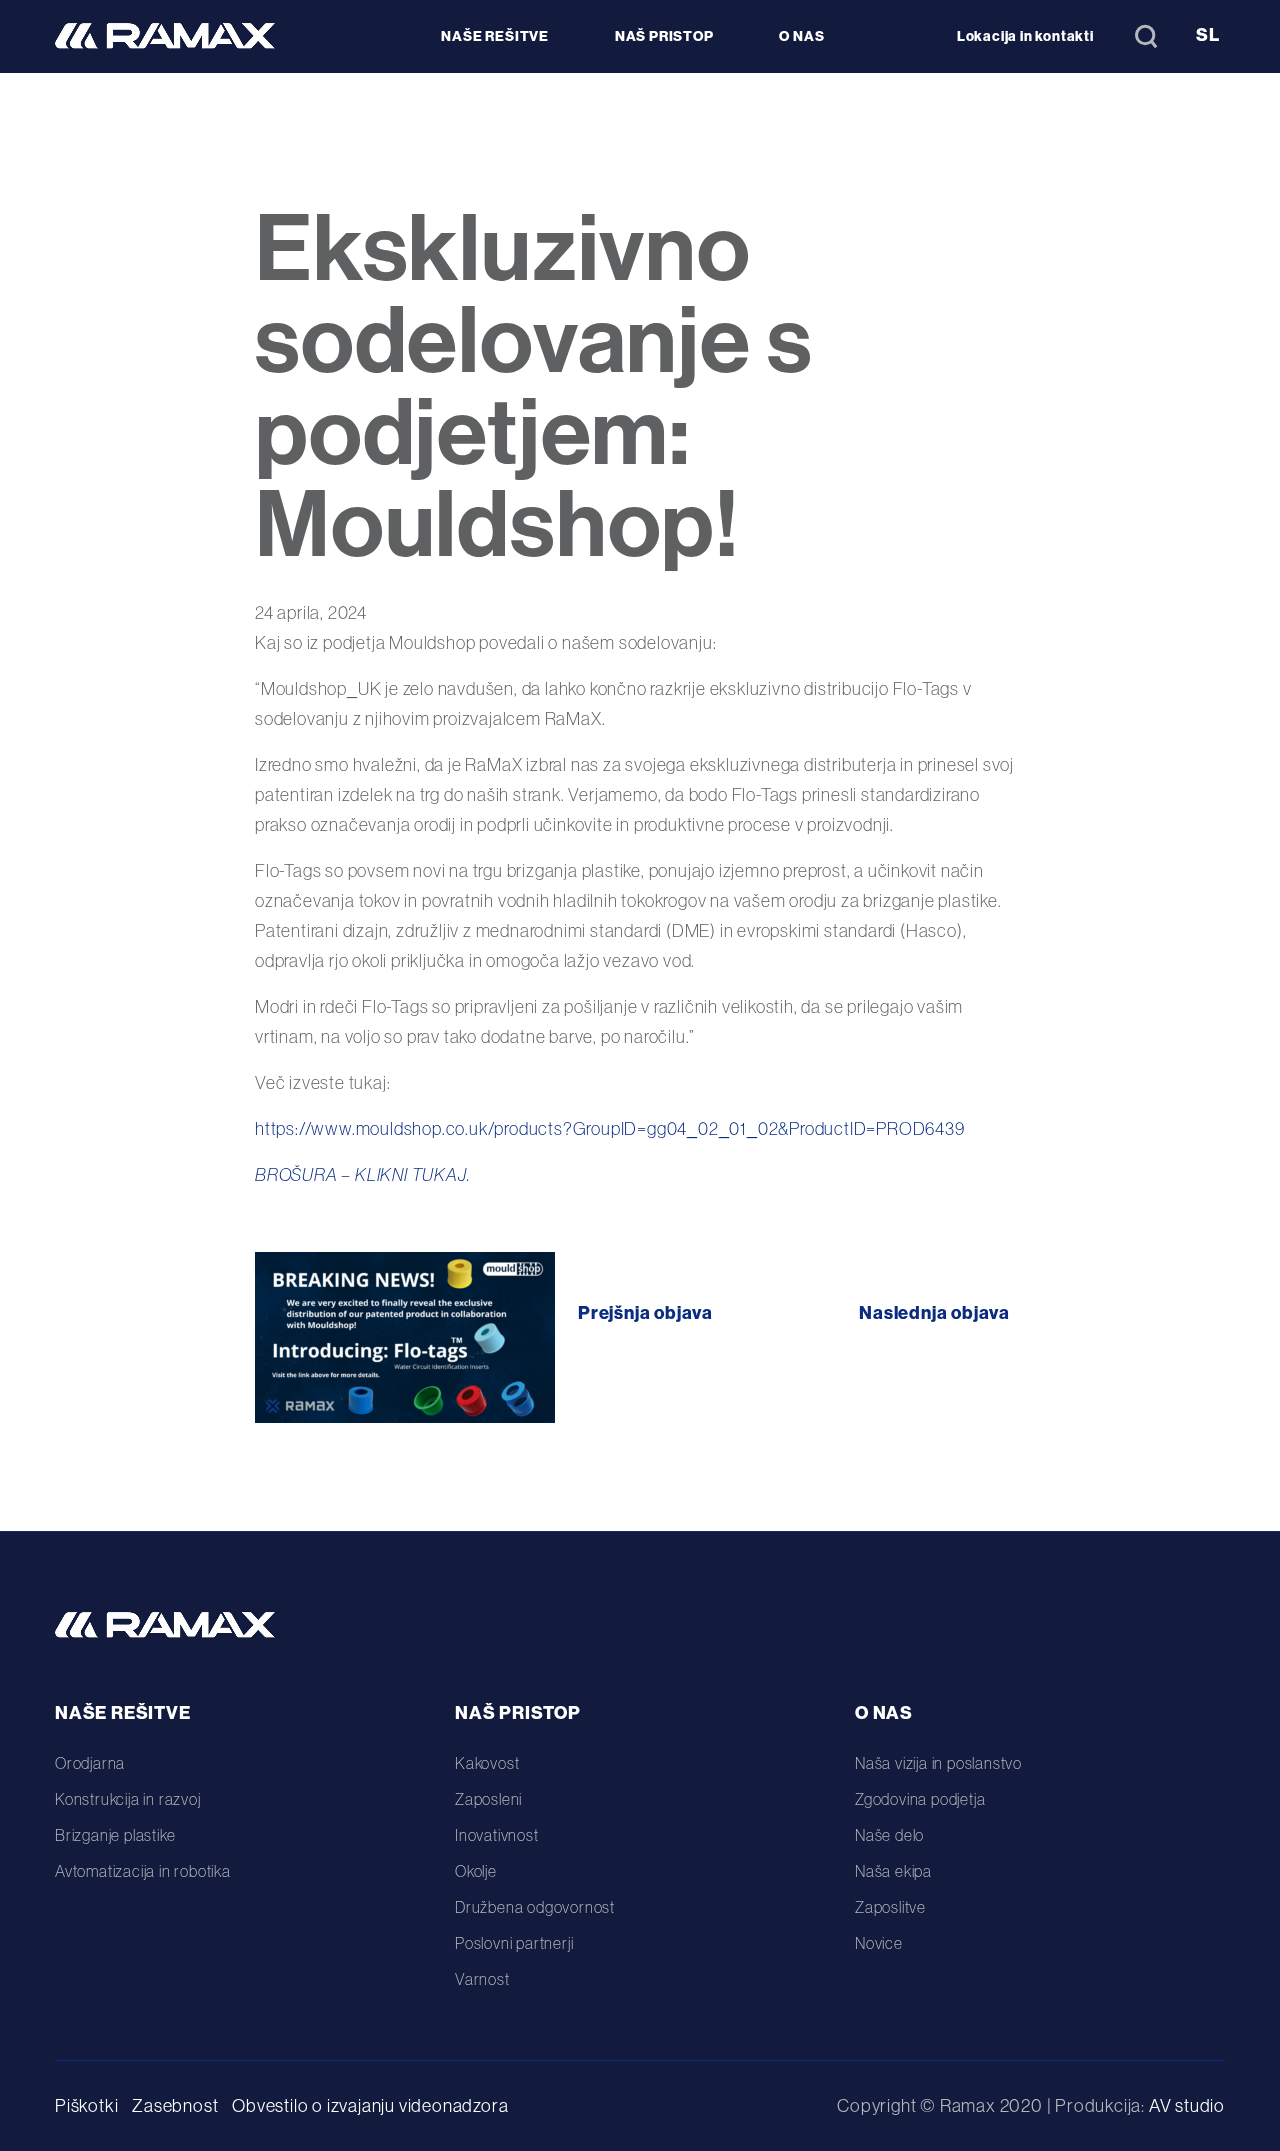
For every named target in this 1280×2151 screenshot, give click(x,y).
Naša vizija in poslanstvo (938, 1763)
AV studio (1187, 2105)
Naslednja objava (934, 1312)
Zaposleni (488, 1799)
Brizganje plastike (115, 1835)
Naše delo (889, 1835)
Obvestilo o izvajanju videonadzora (370, 2105)
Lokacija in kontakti (1025, 36)
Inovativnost (497, 1835)
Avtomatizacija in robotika (143, 1871)
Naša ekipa (893, 1871)
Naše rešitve (123, 1712)
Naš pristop (518, 1712)
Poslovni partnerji (514, 1943)
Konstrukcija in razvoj (128, 1799)
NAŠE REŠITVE (495, 36)
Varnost (482, 1979)
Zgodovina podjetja (920, 1799)
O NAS (801, 36)
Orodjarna (90, 1763)
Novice (879, 1943)
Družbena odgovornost (535, 1907)
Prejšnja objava (645, 1312)
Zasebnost (175, 2105)
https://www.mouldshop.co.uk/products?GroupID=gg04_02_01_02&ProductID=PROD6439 (610, 1128)
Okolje (476, 1871)
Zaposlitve (890, 1907)
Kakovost (487, 1763)
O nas (884, 1712)
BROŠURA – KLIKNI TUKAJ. (362, 1174)
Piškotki (86, 2105)
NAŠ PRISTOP (664, 36)
